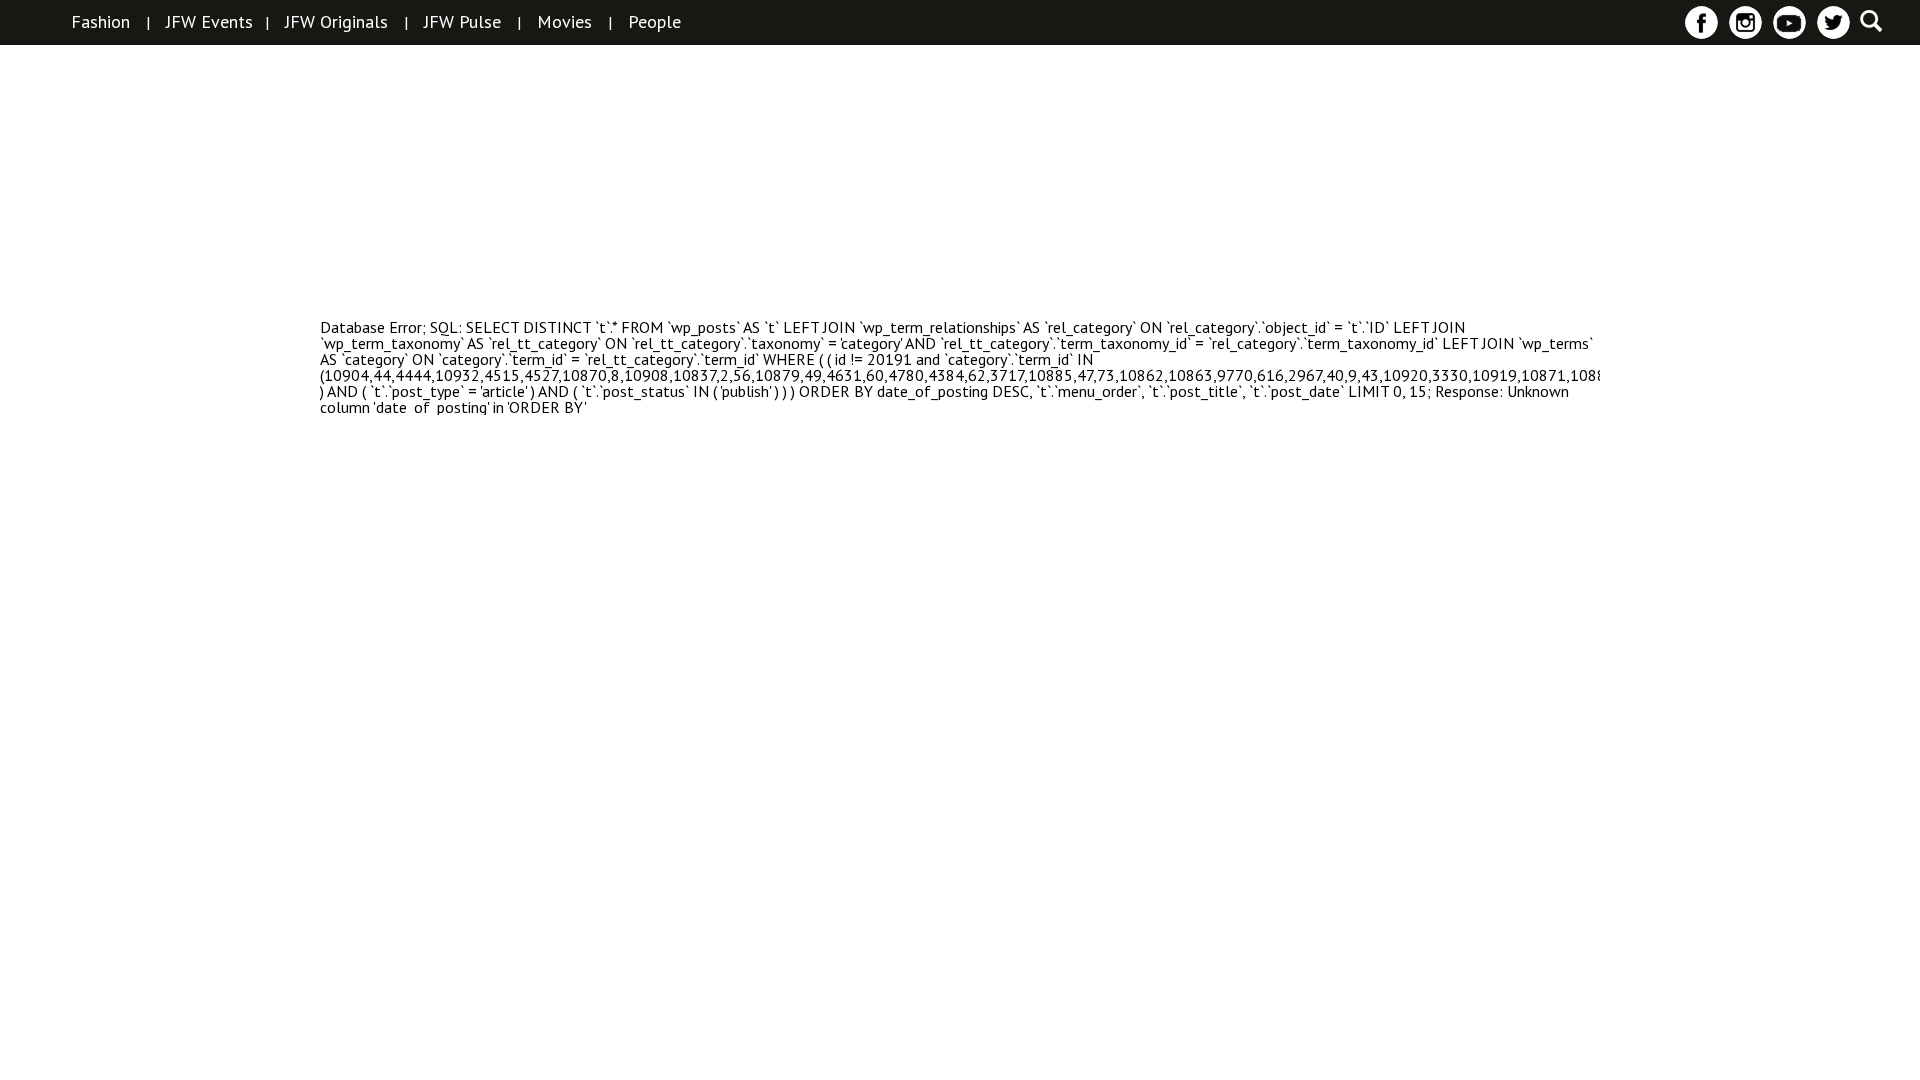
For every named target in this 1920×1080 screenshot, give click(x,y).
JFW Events (209, 22)
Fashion (100, 22)
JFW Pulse (462, 22)
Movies (564, 22)
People (654, 22)
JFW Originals (336, 22)
